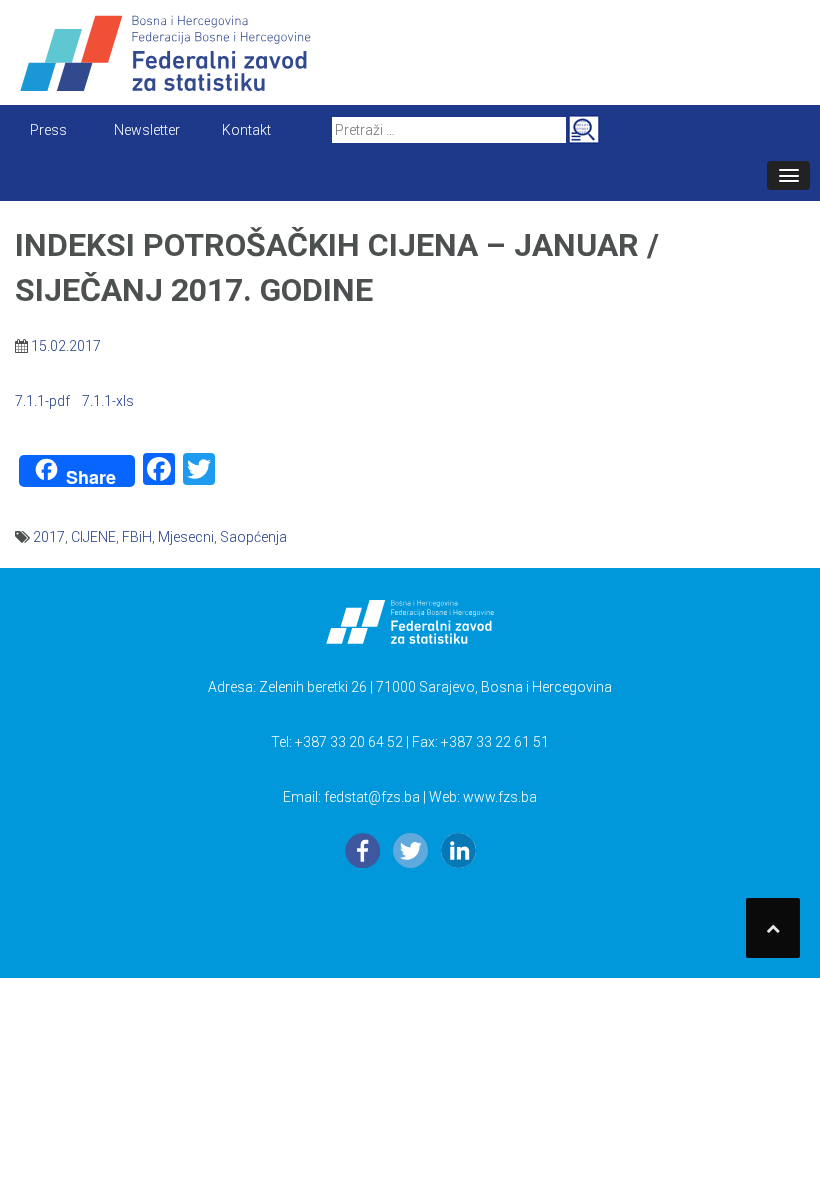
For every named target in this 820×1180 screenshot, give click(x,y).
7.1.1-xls (108, 401)
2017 (49, 537)
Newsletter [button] (147, 130)
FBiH (137, 537)
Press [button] (48, 130)
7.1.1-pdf (42, 401)
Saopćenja (253, 537)
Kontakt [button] (246, 130)
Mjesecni (186, 537)
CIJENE (93, 537)
